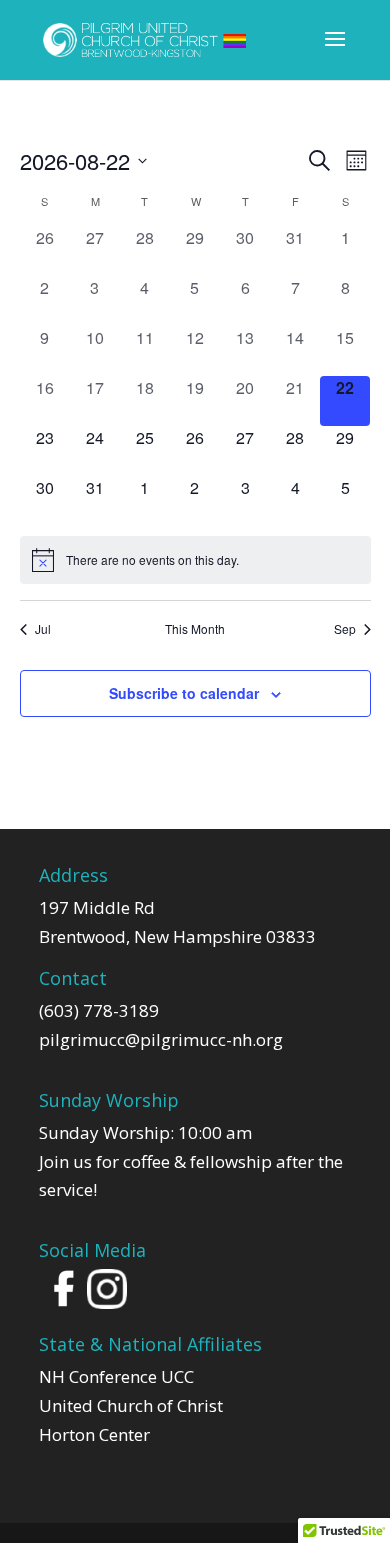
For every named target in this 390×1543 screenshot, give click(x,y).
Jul (43, 629)
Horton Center (94, 1434)
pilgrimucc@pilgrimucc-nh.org (161, 1039)
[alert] (195, 560)
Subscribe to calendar (184, 693)
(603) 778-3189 (99, 1010)
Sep (345, 629)
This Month (195, 629)
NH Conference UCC (116, 1376)
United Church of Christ (131, 1405)
